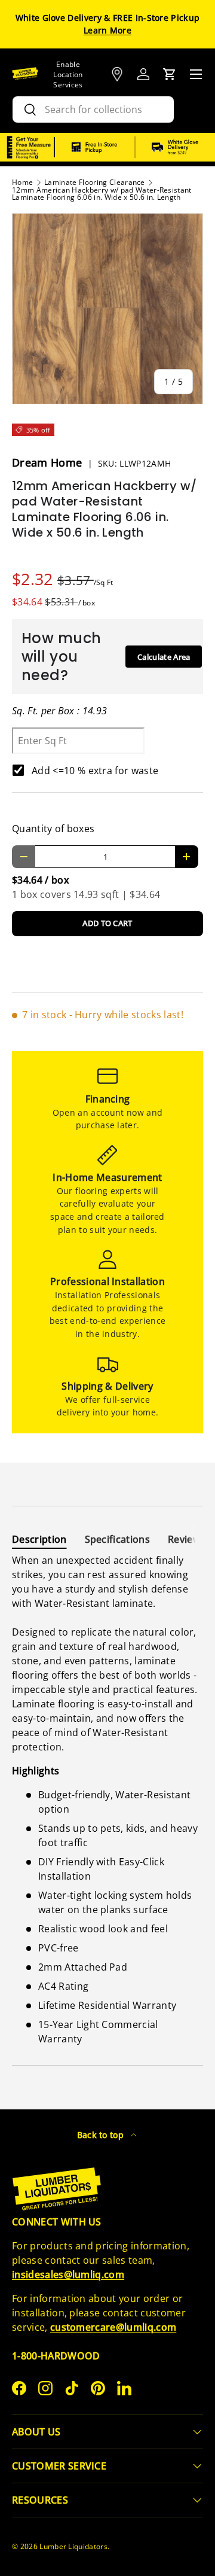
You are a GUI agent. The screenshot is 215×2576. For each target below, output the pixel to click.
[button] (170, 74)
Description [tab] (39, 1539)
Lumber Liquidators (73, 2546)
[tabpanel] (107, 1799)
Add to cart (107, 923)
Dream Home (49, 462)
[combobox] (93, 109)
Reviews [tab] (187, 1539)
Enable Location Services (68, 74)
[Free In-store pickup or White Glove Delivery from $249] (135, 147)
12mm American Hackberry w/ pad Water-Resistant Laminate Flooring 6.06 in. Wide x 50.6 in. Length (102, 194)
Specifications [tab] (117, 1539)
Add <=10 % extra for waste (95, 771)
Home (22, 182)
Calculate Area (164, 657)
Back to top (102, 2135)
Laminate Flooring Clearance (95, 182)
